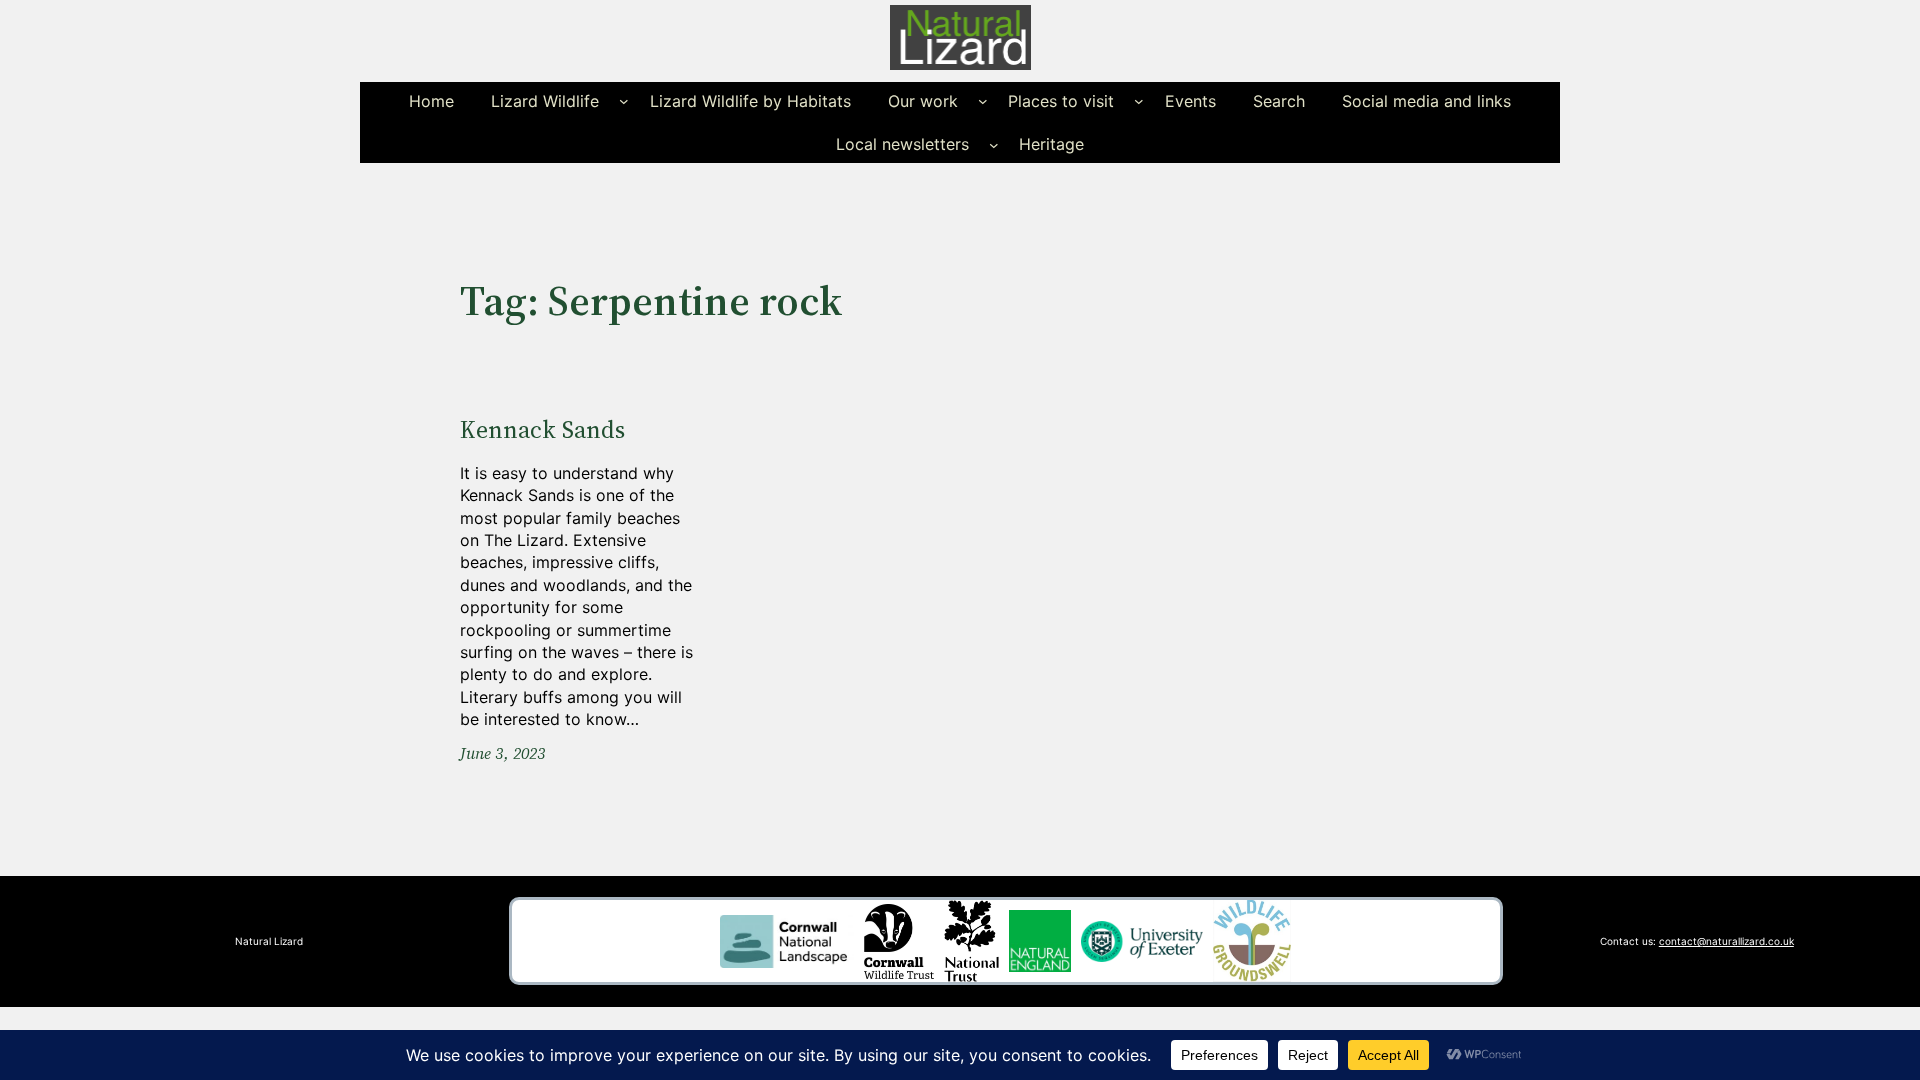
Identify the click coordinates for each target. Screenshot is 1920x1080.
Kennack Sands (542, 430)
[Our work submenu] (983, 101)
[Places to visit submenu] (1139, 101)
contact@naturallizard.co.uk (1726, 941)
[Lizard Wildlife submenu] (624, 101)
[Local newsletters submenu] (994, 144)
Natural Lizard (269, 941)
